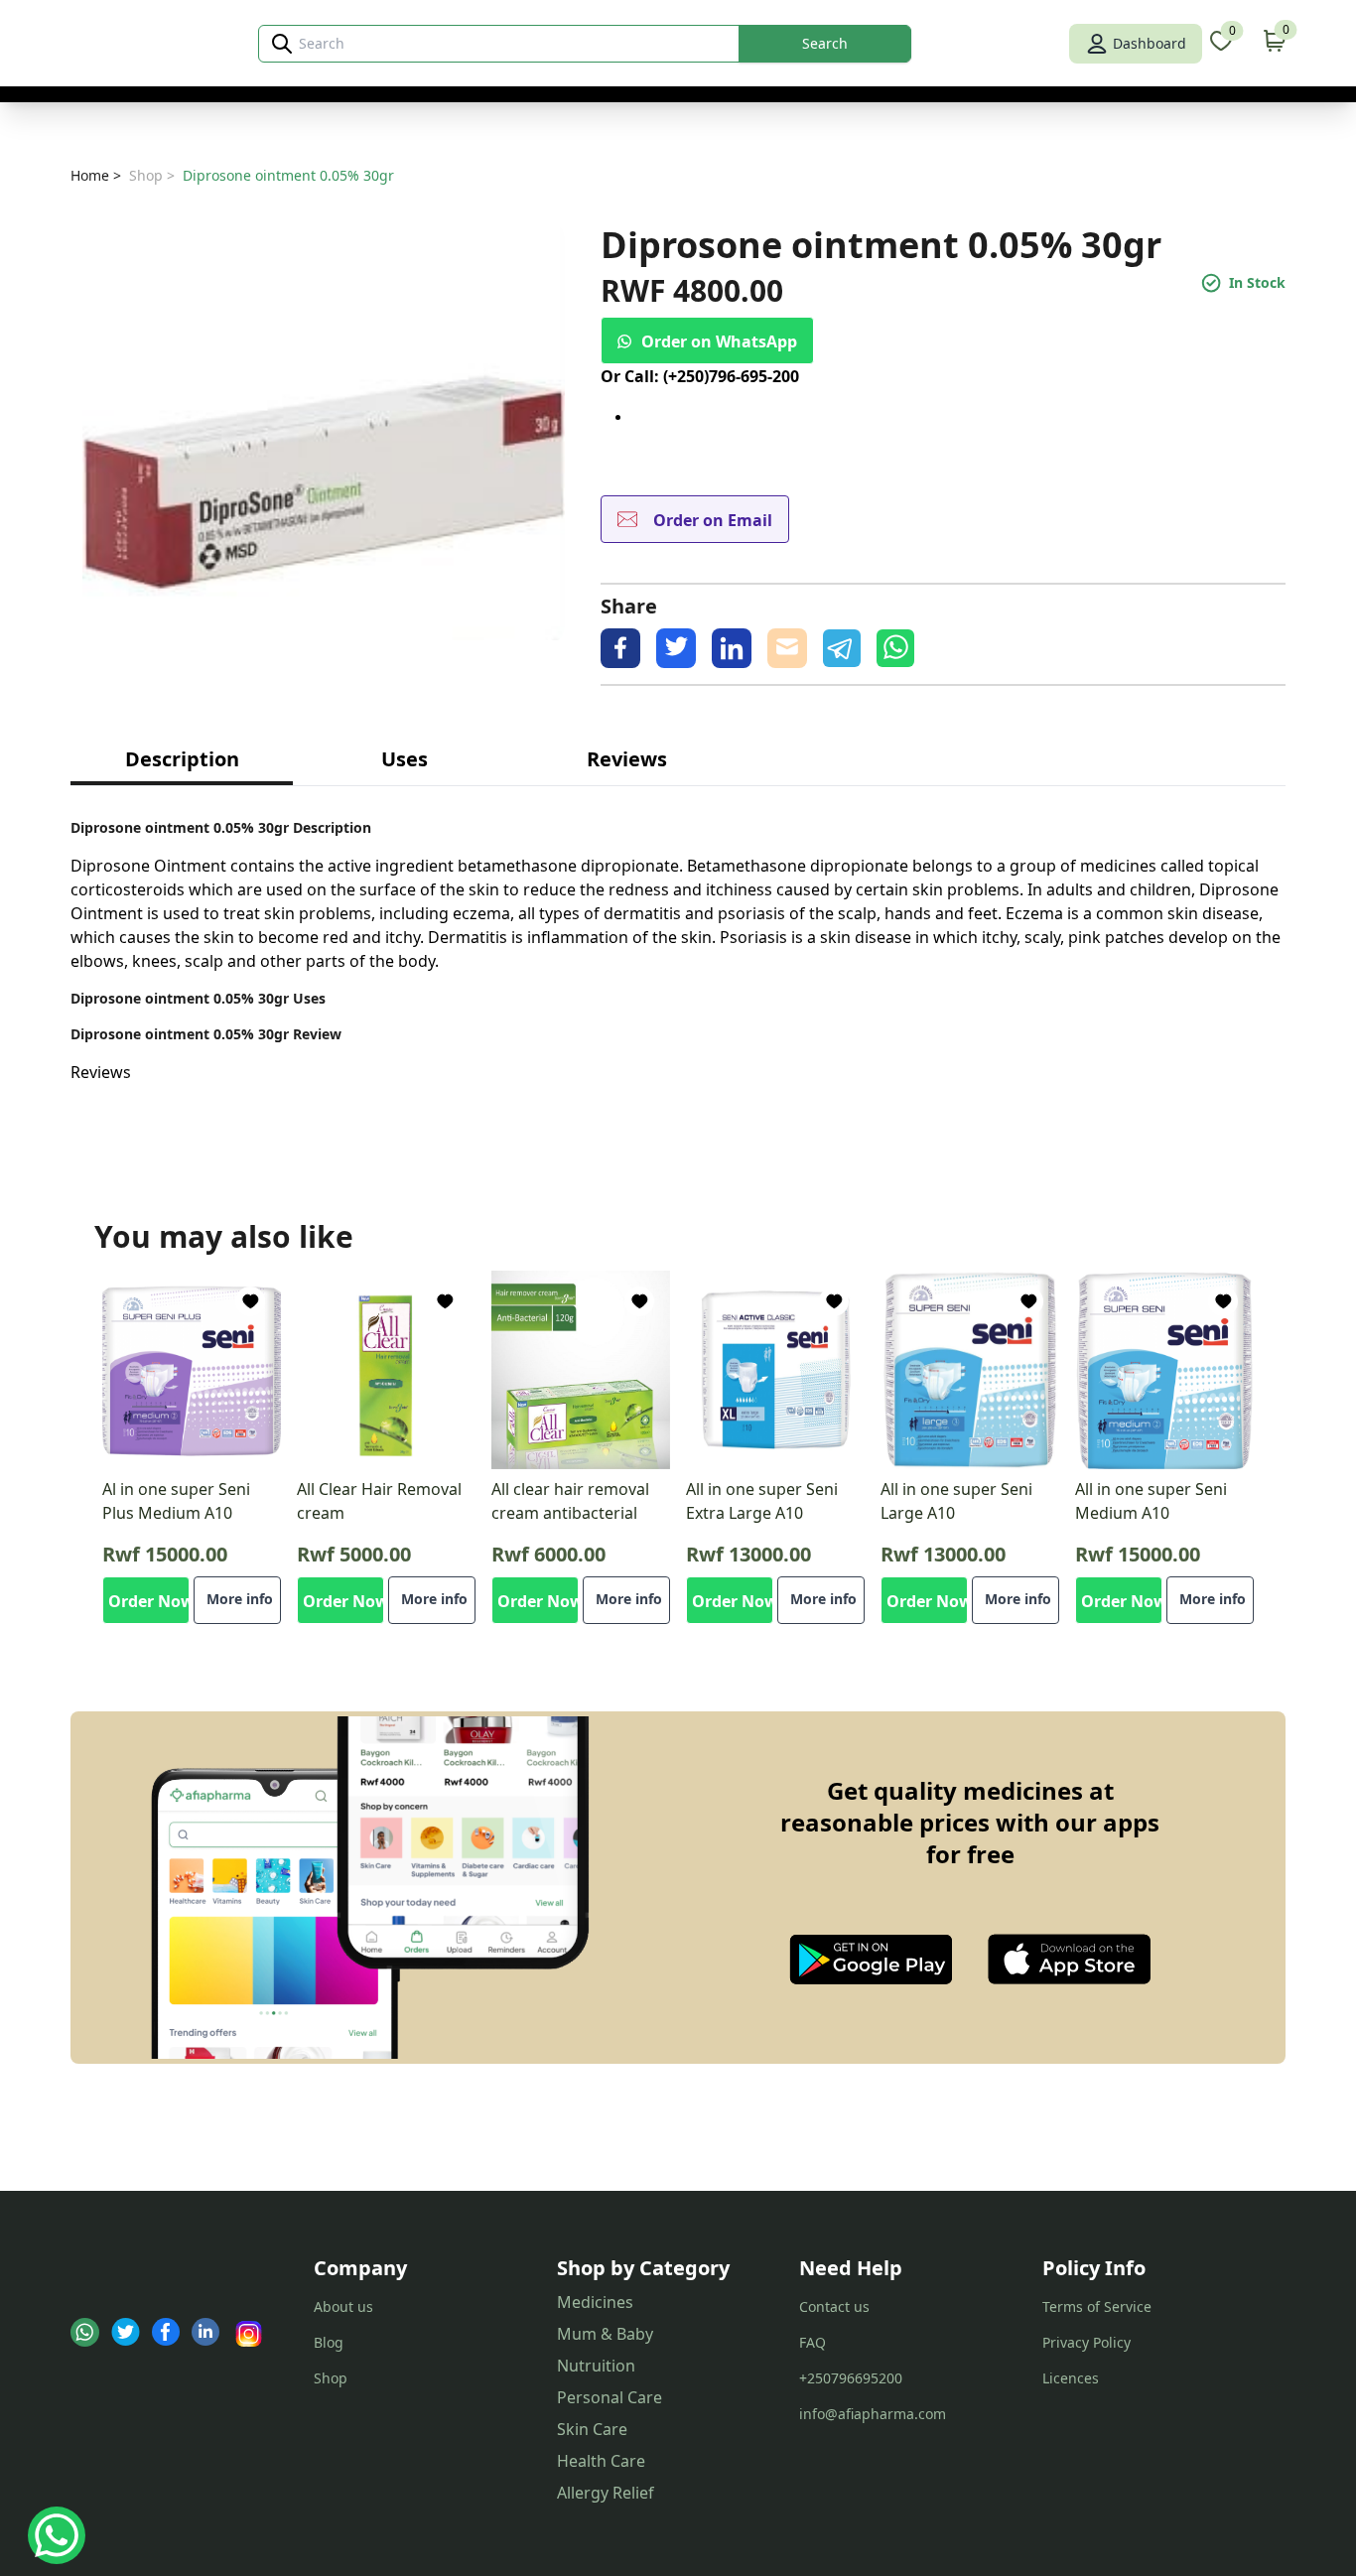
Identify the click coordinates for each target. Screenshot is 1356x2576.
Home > (96, 175)
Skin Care (592, 2429)
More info (240, 1599)
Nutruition (596, 2366)
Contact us (834, 2306)
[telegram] (842, 648)
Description (182, 759)
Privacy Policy (1086, 2342)
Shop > (152, 175)
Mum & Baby (605, 2334)
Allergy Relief (606, 2493)
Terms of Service (1097, 2306)
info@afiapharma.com (873, 2414)
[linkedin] (732, 648)
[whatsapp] (895, 648)
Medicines (595, 2302)
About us (343, 2306)
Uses (405, 759)
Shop (331, 2378)
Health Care (601, 2461)
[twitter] (676, 648)
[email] (787, 648)
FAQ (813, 2342)
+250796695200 (851, 2378)
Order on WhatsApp (719, 341)
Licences (1071, 2378)
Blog (329, 2342)
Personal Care (610, 2397)
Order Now (149, 1601)
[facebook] (620, 648)
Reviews (627, 759)
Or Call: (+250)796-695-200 (700, 376)
